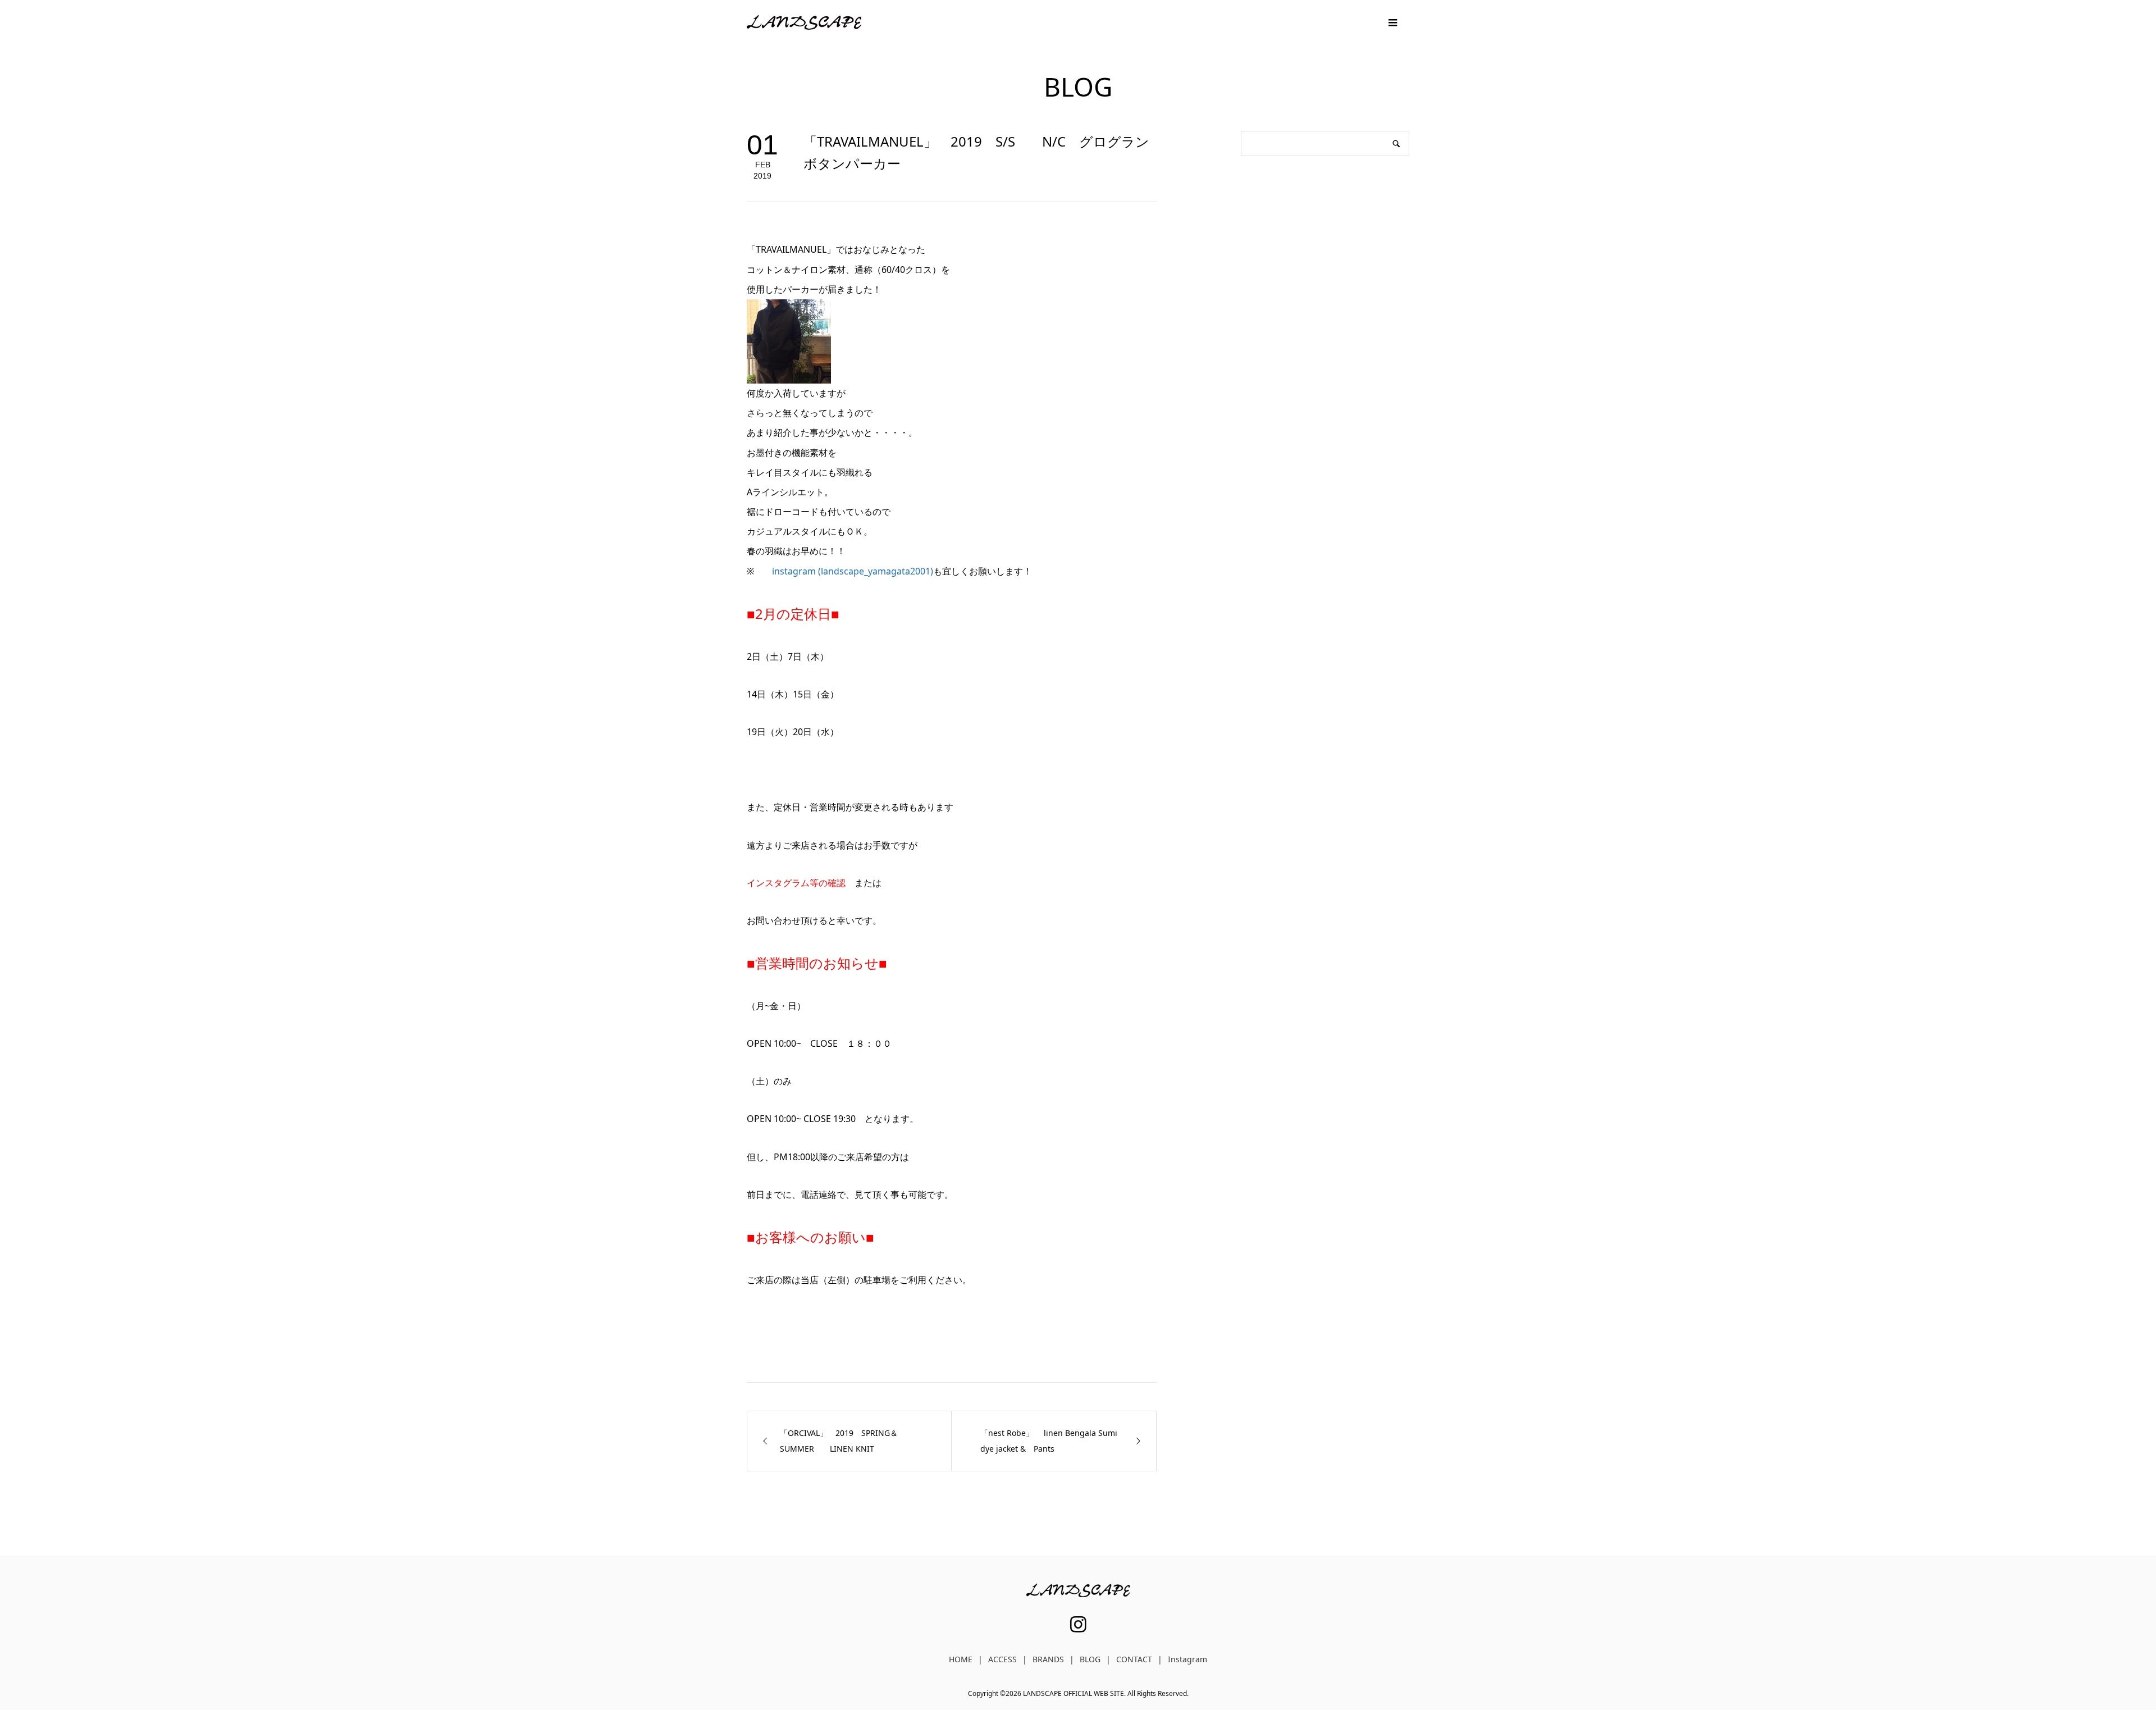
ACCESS (1002, 1659)
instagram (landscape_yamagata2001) (853, 571)
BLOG (1090, 1659)
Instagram (1187, 1659)
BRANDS (1048, 1659)
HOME (961, 1659)
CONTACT (1134, 1659)
